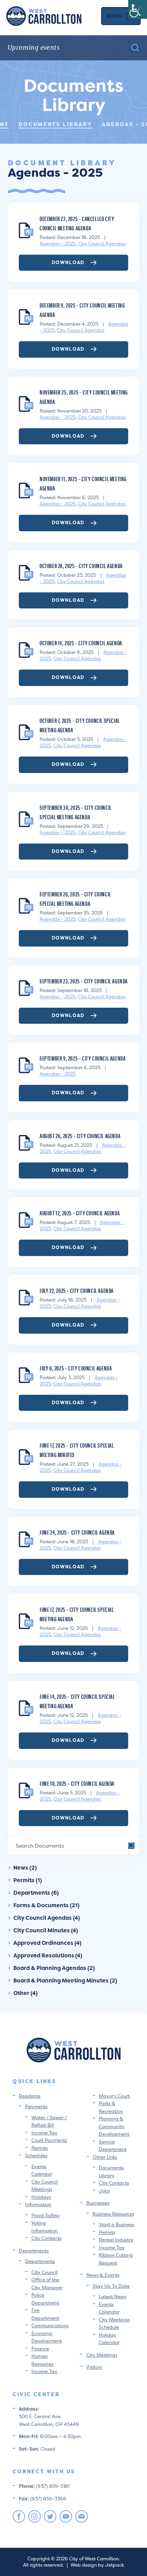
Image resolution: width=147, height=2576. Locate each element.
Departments (34, 2251)
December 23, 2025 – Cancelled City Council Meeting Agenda (77, 223)
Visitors (94, 2367)
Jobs (104, 2191)
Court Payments (49, 2140)
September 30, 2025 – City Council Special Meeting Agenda (76, 812)
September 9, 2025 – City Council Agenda (83, 1058)
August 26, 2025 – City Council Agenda (80, 1136)
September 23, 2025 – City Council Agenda (84, 981)
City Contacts (46, 2238)
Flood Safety (46, 2215)
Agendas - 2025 (58, 243)
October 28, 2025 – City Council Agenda (81, 566)
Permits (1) (28, 1880)
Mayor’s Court (114, 2096)
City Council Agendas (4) (47, 1918)
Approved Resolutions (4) (48, 1955)
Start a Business (116, 2224)
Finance (40, 2349)
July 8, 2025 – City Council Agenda (76, 1368)
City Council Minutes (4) (46, 1930)
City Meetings (102, 2355)
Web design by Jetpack (97, 2565)
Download (69, 262)
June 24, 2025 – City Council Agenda (77, 1532)
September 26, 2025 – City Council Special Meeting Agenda (75, 899)
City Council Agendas (102, 243)
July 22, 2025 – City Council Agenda (77, 1290)
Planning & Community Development (114, 2126)
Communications (50, 2325)
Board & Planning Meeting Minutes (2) (65, 1980)
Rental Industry (116, 2240)
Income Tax (44, 2133)
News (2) (25, 1867)
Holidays (41, 2197)
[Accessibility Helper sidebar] (138, 9)
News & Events (103, 2275)
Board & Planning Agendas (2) (54, 1968)
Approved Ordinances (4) (47, 1943)
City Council (44, 2272)
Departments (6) (36, 1893)
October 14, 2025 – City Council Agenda (81, 643)
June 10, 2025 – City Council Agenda (77, 1783)
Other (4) (25, 1993)
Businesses (98, 2203)
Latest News (113, 2296)
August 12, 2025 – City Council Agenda (80, 1213)
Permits (40, 2148)
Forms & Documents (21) (46, 1905)
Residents (30, 2096)
